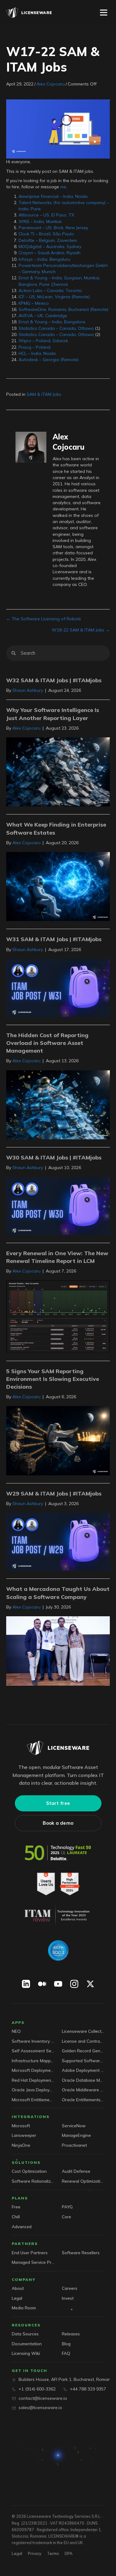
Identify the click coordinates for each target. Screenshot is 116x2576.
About (18, 2288)
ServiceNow (74, 2126)
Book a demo (58, 1823)
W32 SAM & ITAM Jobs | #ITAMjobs (54, 680)
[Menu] (104, 13)
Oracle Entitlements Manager (83, 2100)
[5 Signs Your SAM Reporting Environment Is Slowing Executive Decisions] (58, 1440)
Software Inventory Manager (33, 2041)
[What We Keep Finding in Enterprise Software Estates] (58, 886)
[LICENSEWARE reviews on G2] (58, 1884)
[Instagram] (74, 1984)
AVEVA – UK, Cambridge (43, 316)
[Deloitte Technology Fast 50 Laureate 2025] (58, 1853)
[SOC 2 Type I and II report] (58, 1950)
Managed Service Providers (33, 2262)
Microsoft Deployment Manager (33, 2070)
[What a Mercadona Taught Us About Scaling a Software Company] (58, 1651)
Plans (20, 2198)
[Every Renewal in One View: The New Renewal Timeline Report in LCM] (58, 1316)
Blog (66, 2344)
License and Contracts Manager (83, 2041)
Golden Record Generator (83, 2051)
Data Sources (25, 2334)
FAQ (66, 2353)
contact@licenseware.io (43, 2398)
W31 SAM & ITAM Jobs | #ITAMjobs (54, 939)
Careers (70, 2288)
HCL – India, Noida (37, 353)
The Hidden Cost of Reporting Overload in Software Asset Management (47, 1043)
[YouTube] (58, 1984)
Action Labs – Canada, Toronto (50, 290)
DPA (69, 2553)
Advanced (22, 2227)
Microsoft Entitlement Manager (33, 2100)
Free (16, 2207)
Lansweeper (24, 2135)
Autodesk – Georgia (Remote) (49, 360)
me (63, 187)
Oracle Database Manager (83, 2080)
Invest (68, 2298)
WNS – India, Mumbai (40, 221)
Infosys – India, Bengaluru (44, 259)
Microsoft (21, 2126)
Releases (71, 2334)
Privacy (35, 2553)
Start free (58, 1803)
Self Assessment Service (33, 2051)
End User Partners (30, 2253)
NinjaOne (21, 2145)
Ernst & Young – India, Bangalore (52, 322)
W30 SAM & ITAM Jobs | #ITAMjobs (54, 1157)
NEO (16, 2031)
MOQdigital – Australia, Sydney (50, 247)
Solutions (26, 2162)
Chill (16, 2217)
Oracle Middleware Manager (83, 2090)
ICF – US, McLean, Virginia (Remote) (54, 297)
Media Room (24, 2308)
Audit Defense (76, 2171)
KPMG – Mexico (34, 303)
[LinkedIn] (26, 1984)
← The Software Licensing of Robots (44, 619)
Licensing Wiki (26, 2353)
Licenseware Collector (83, 2031)
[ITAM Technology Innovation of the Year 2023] (58, 1915)
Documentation (27, 2344)
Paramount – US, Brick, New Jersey (53, 228)
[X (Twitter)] (90, 1984)
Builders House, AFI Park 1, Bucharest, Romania (66, 2379)
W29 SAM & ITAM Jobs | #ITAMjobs (54, 1493)
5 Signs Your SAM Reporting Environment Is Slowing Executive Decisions (53, 1379)
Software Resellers (81, 2253)
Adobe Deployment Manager (83, 2070)
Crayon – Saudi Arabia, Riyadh (49, 253)
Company (24, 2279)
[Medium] (42, 1984)
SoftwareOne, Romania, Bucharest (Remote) (63, 309)
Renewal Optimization (83, 2181)
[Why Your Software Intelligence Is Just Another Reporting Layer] (58, 771)
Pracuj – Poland (34, 347)
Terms (53, 2553)
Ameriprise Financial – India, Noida (53, 196)
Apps (18, 2022)
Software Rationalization (33, 2181)
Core (67, 2217)
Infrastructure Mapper (33, 2061)
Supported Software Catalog (83, 2061)
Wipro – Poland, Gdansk (43, 341)
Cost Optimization (29, 2171)
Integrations (31, 2117)
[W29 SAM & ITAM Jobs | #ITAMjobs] (58, 1541)
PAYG (67, 2207)
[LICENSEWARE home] (58, 1748)
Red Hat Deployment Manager (33, 2080)
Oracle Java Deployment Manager (33, 2090)
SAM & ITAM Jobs (44, 394)
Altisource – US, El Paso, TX (46, 215)
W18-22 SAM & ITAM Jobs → (81, 630)
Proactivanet (74, 2145)
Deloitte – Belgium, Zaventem (48, 240)
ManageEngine (76, 2135)
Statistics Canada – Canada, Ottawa (56, 328)
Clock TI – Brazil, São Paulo (46, 234)
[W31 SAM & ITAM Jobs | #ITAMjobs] (58, 987)
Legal (17, 2298)
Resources (26, 2325)
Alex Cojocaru (51, 84)
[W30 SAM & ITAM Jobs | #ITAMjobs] (58, 1206)
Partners (25, 2244)
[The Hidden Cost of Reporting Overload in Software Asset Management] (58, 1104)
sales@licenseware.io (40, 2408)
